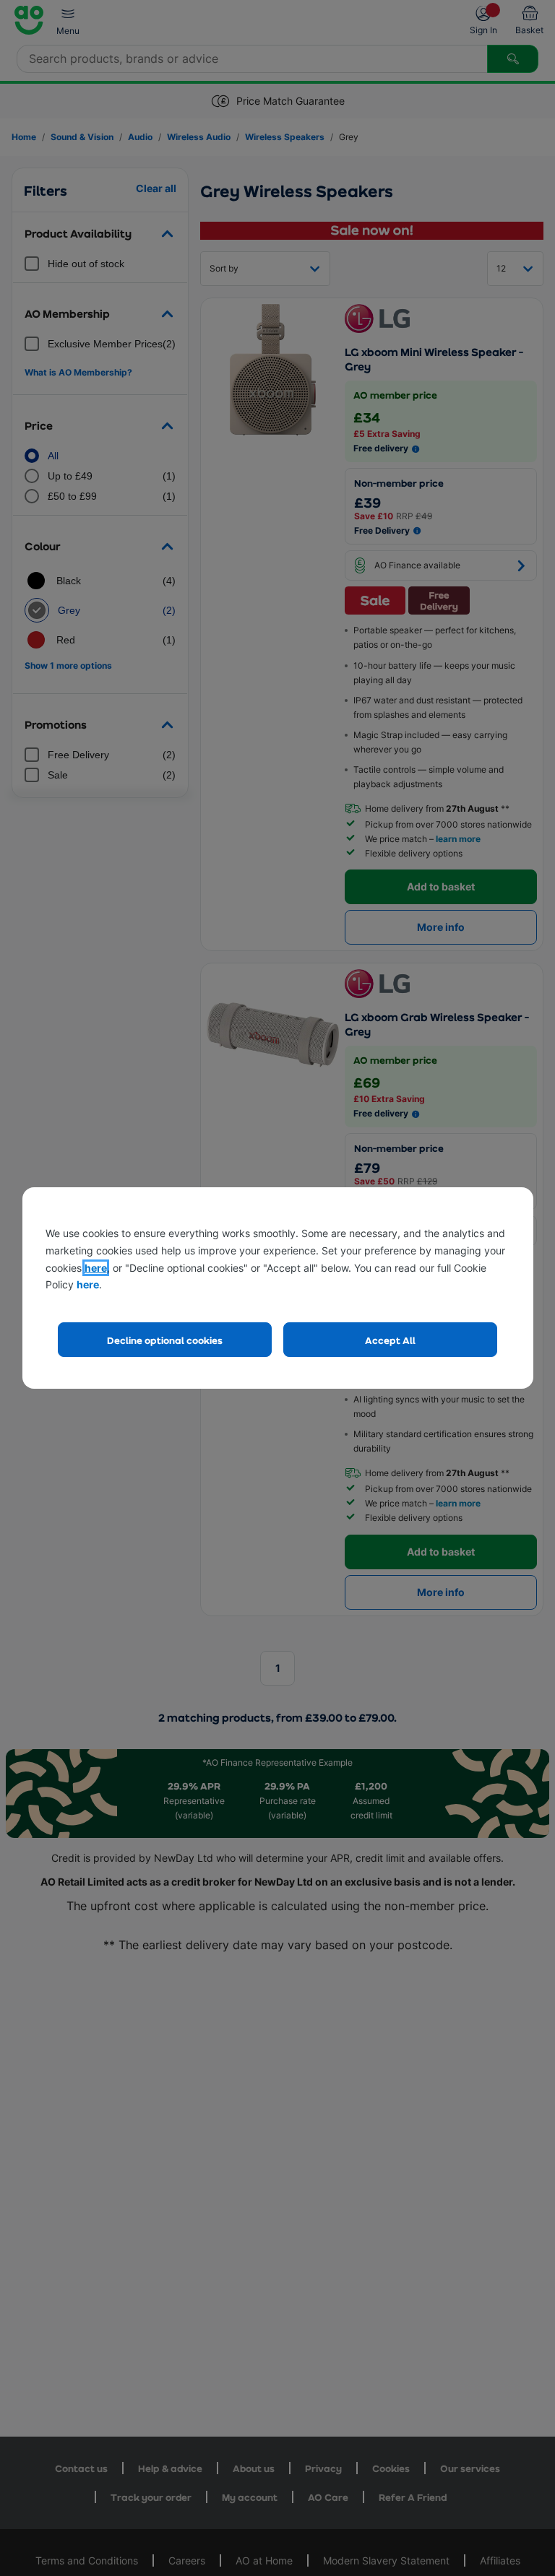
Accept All (390, 1340)
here (96, 1268)
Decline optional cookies (165, 1340)
